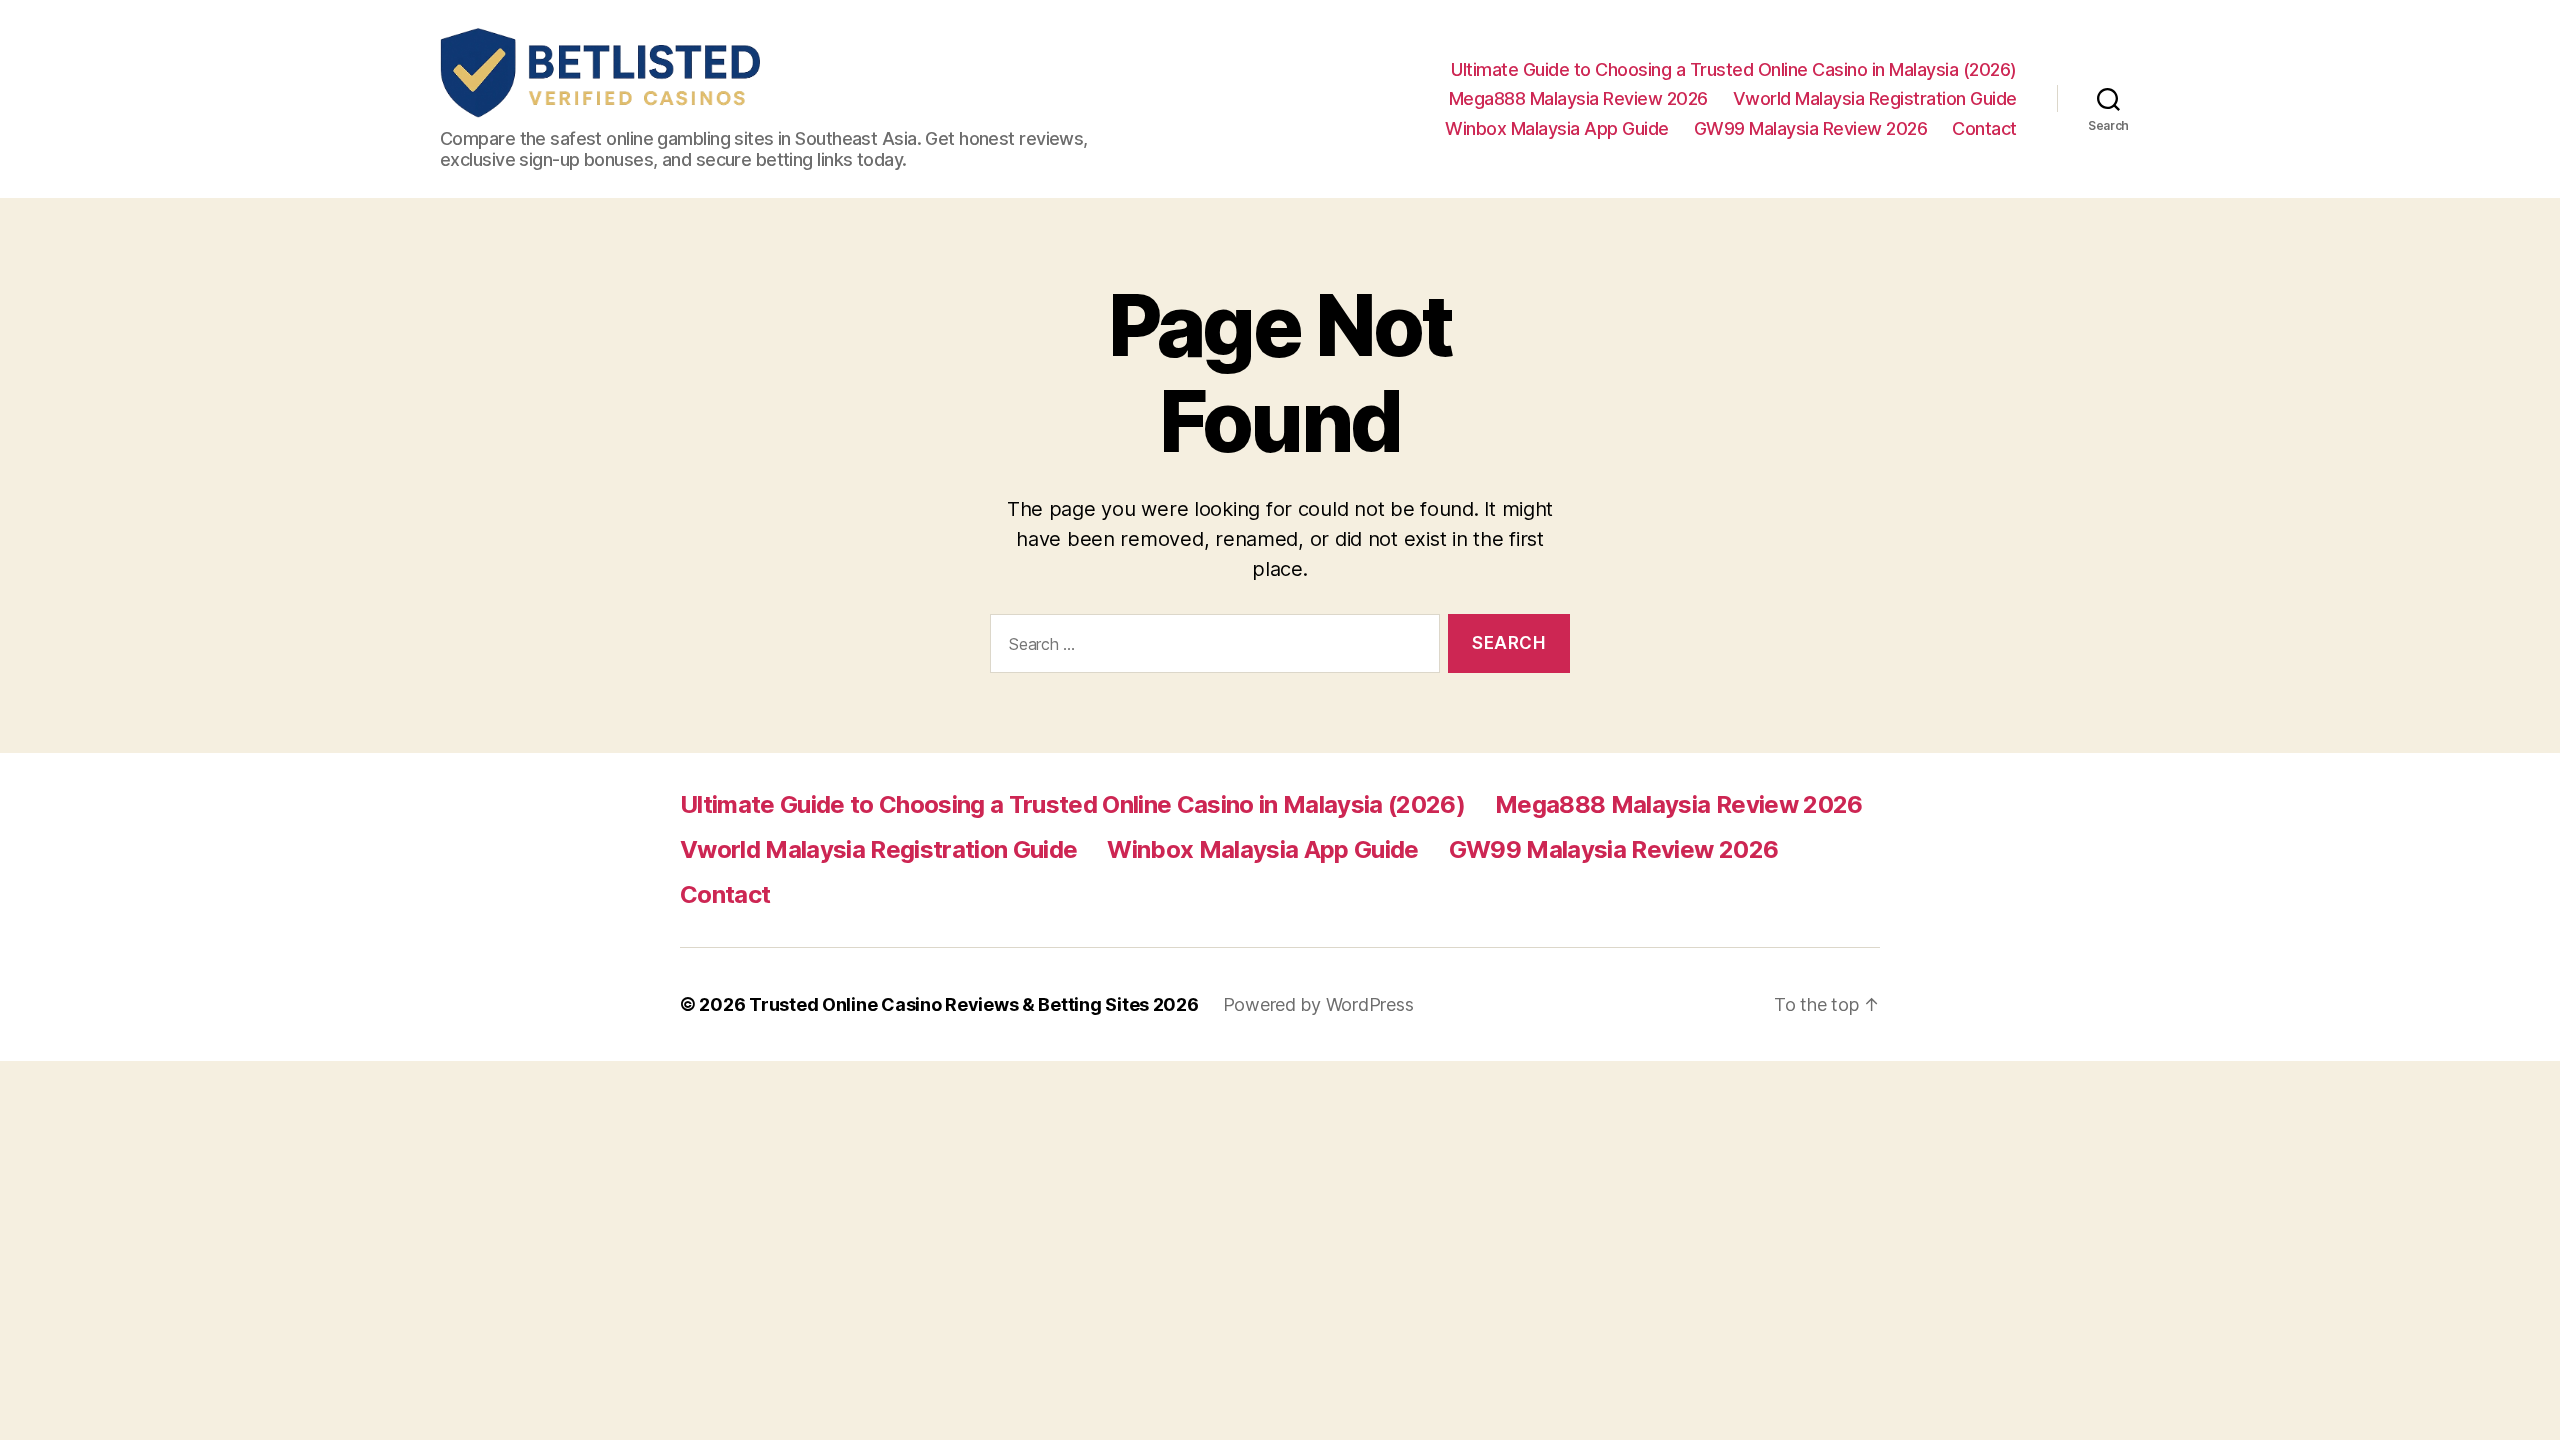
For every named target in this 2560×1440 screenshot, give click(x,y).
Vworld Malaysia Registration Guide (1875, 98)
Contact (1984, 128)
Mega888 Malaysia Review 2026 (1578, 98)
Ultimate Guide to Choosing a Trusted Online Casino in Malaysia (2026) (1734, 69)
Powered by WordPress (1318, 1004)
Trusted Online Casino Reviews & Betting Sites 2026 (974, 1004)
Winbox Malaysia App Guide (1557, 128)
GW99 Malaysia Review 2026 (1811, 128)
